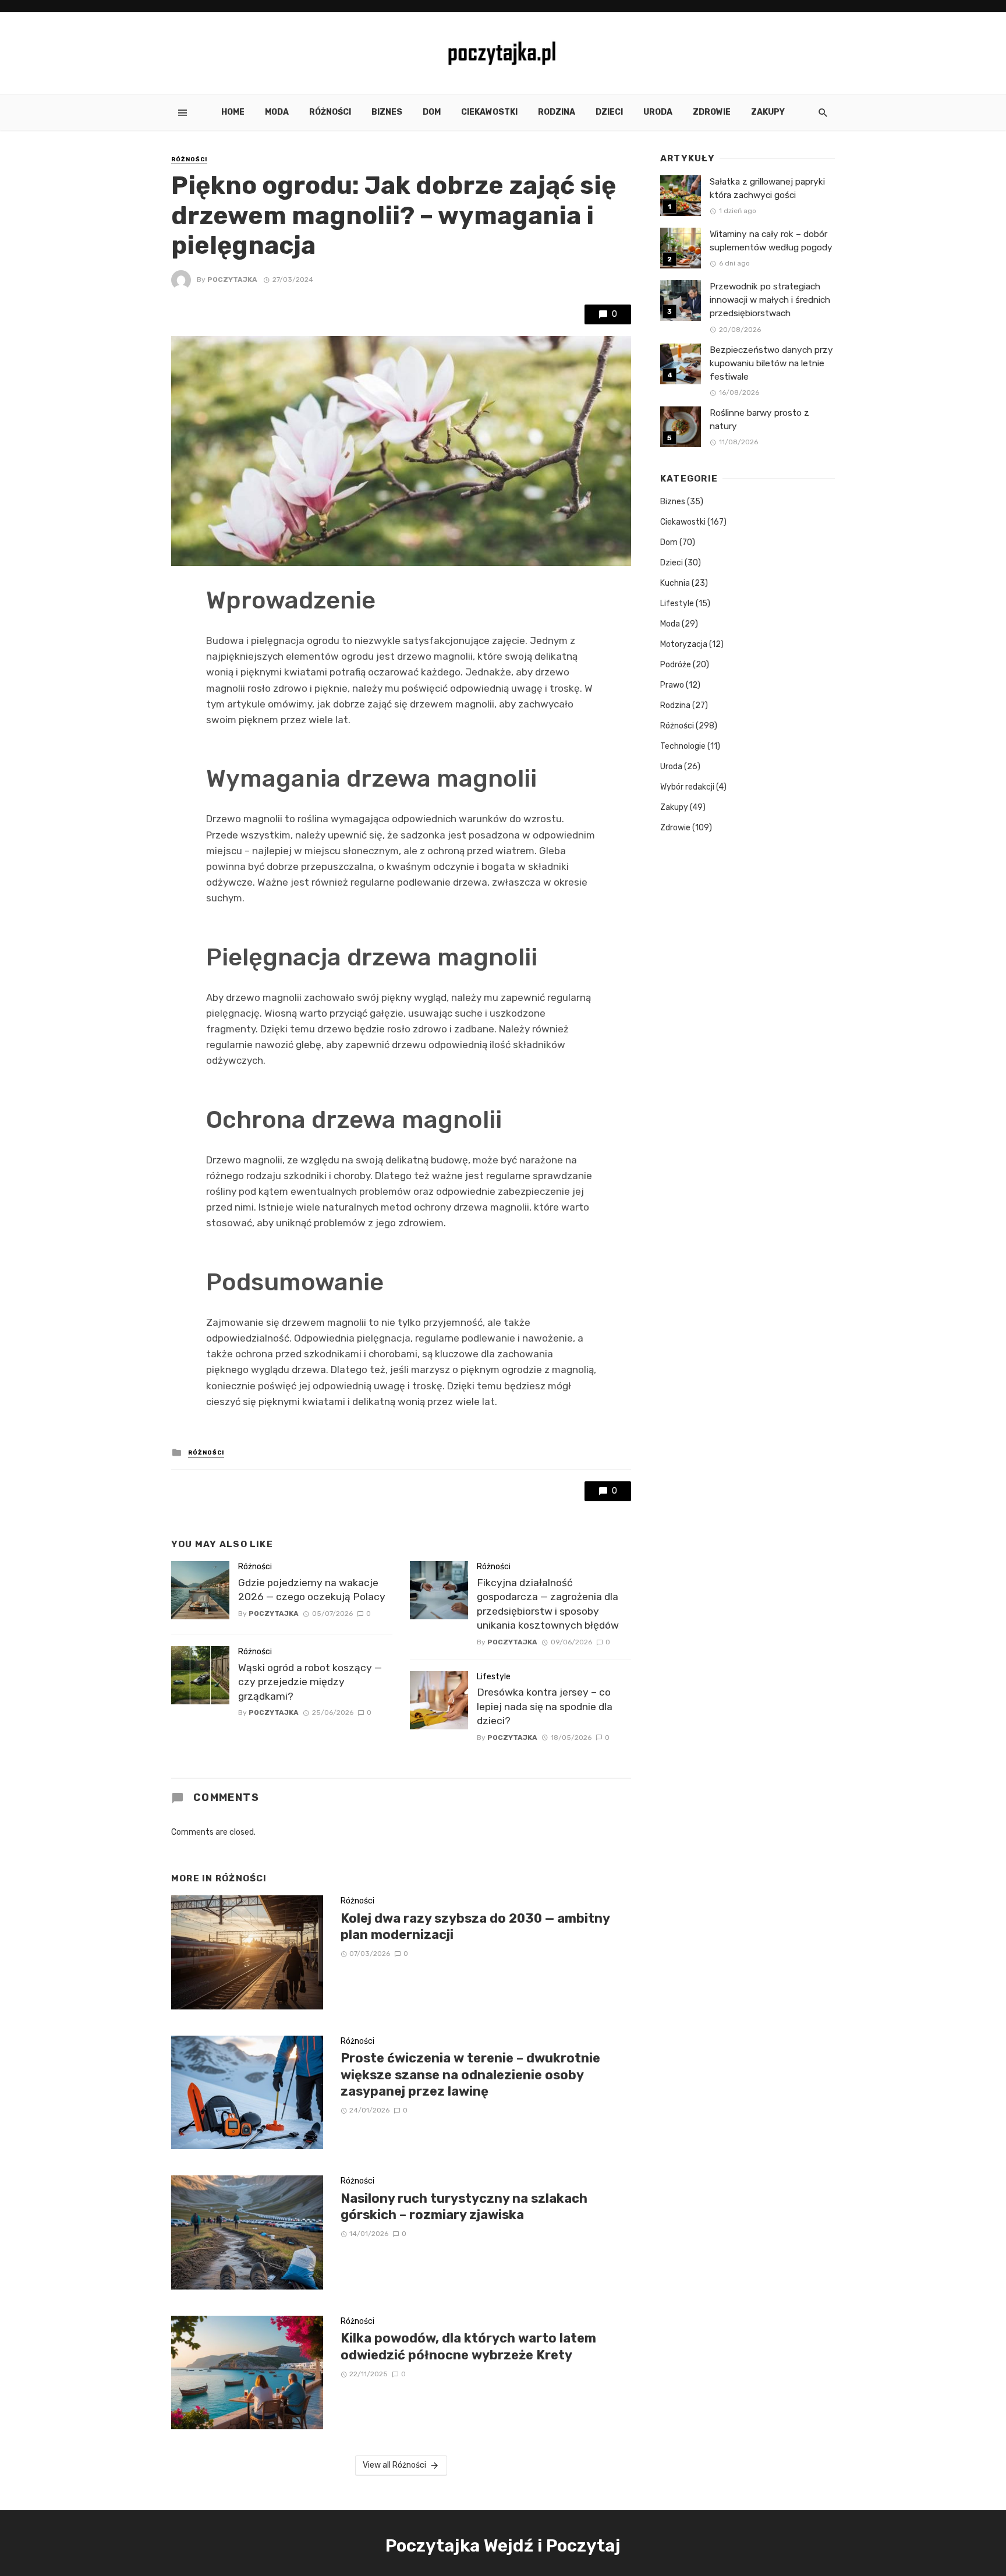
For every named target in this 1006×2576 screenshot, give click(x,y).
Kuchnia (675, 583)
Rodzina (557, 112)
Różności (330, 112)
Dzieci (609, 112)
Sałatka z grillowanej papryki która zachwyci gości (767, 188)
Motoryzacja (684, 644)
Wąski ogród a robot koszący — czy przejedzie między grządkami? (310, 1682)
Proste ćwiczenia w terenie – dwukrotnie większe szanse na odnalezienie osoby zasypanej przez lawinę (470, 2075)
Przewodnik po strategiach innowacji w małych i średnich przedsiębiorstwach (770, 300)
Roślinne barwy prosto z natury (759, 420)
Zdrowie (712, 112)
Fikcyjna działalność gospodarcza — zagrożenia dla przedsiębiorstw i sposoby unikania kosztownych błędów (548, 1604)
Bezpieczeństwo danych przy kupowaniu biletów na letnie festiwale (771, 363)
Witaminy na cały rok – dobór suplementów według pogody (771, 241)
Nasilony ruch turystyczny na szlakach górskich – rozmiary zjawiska (464, 2207)
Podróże (676, 665)
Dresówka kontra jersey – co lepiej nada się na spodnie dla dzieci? (545, 1706)
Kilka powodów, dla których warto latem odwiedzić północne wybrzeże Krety (468, 2346)
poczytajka (232, 279)
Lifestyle (494, 1677)
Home (233, 112)
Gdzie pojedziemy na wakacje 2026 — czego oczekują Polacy (312, 1590)
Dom (432, 112)
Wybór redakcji (687, 787)
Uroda (658, 112)
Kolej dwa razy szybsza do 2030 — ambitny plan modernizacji (475, 1926)
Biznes (387, 112)
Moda (277, 112)
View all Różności (394, 2465)
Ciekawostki (489, 112)
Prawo (672, 685)
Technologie (683, 746)
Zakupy (768, 112)
